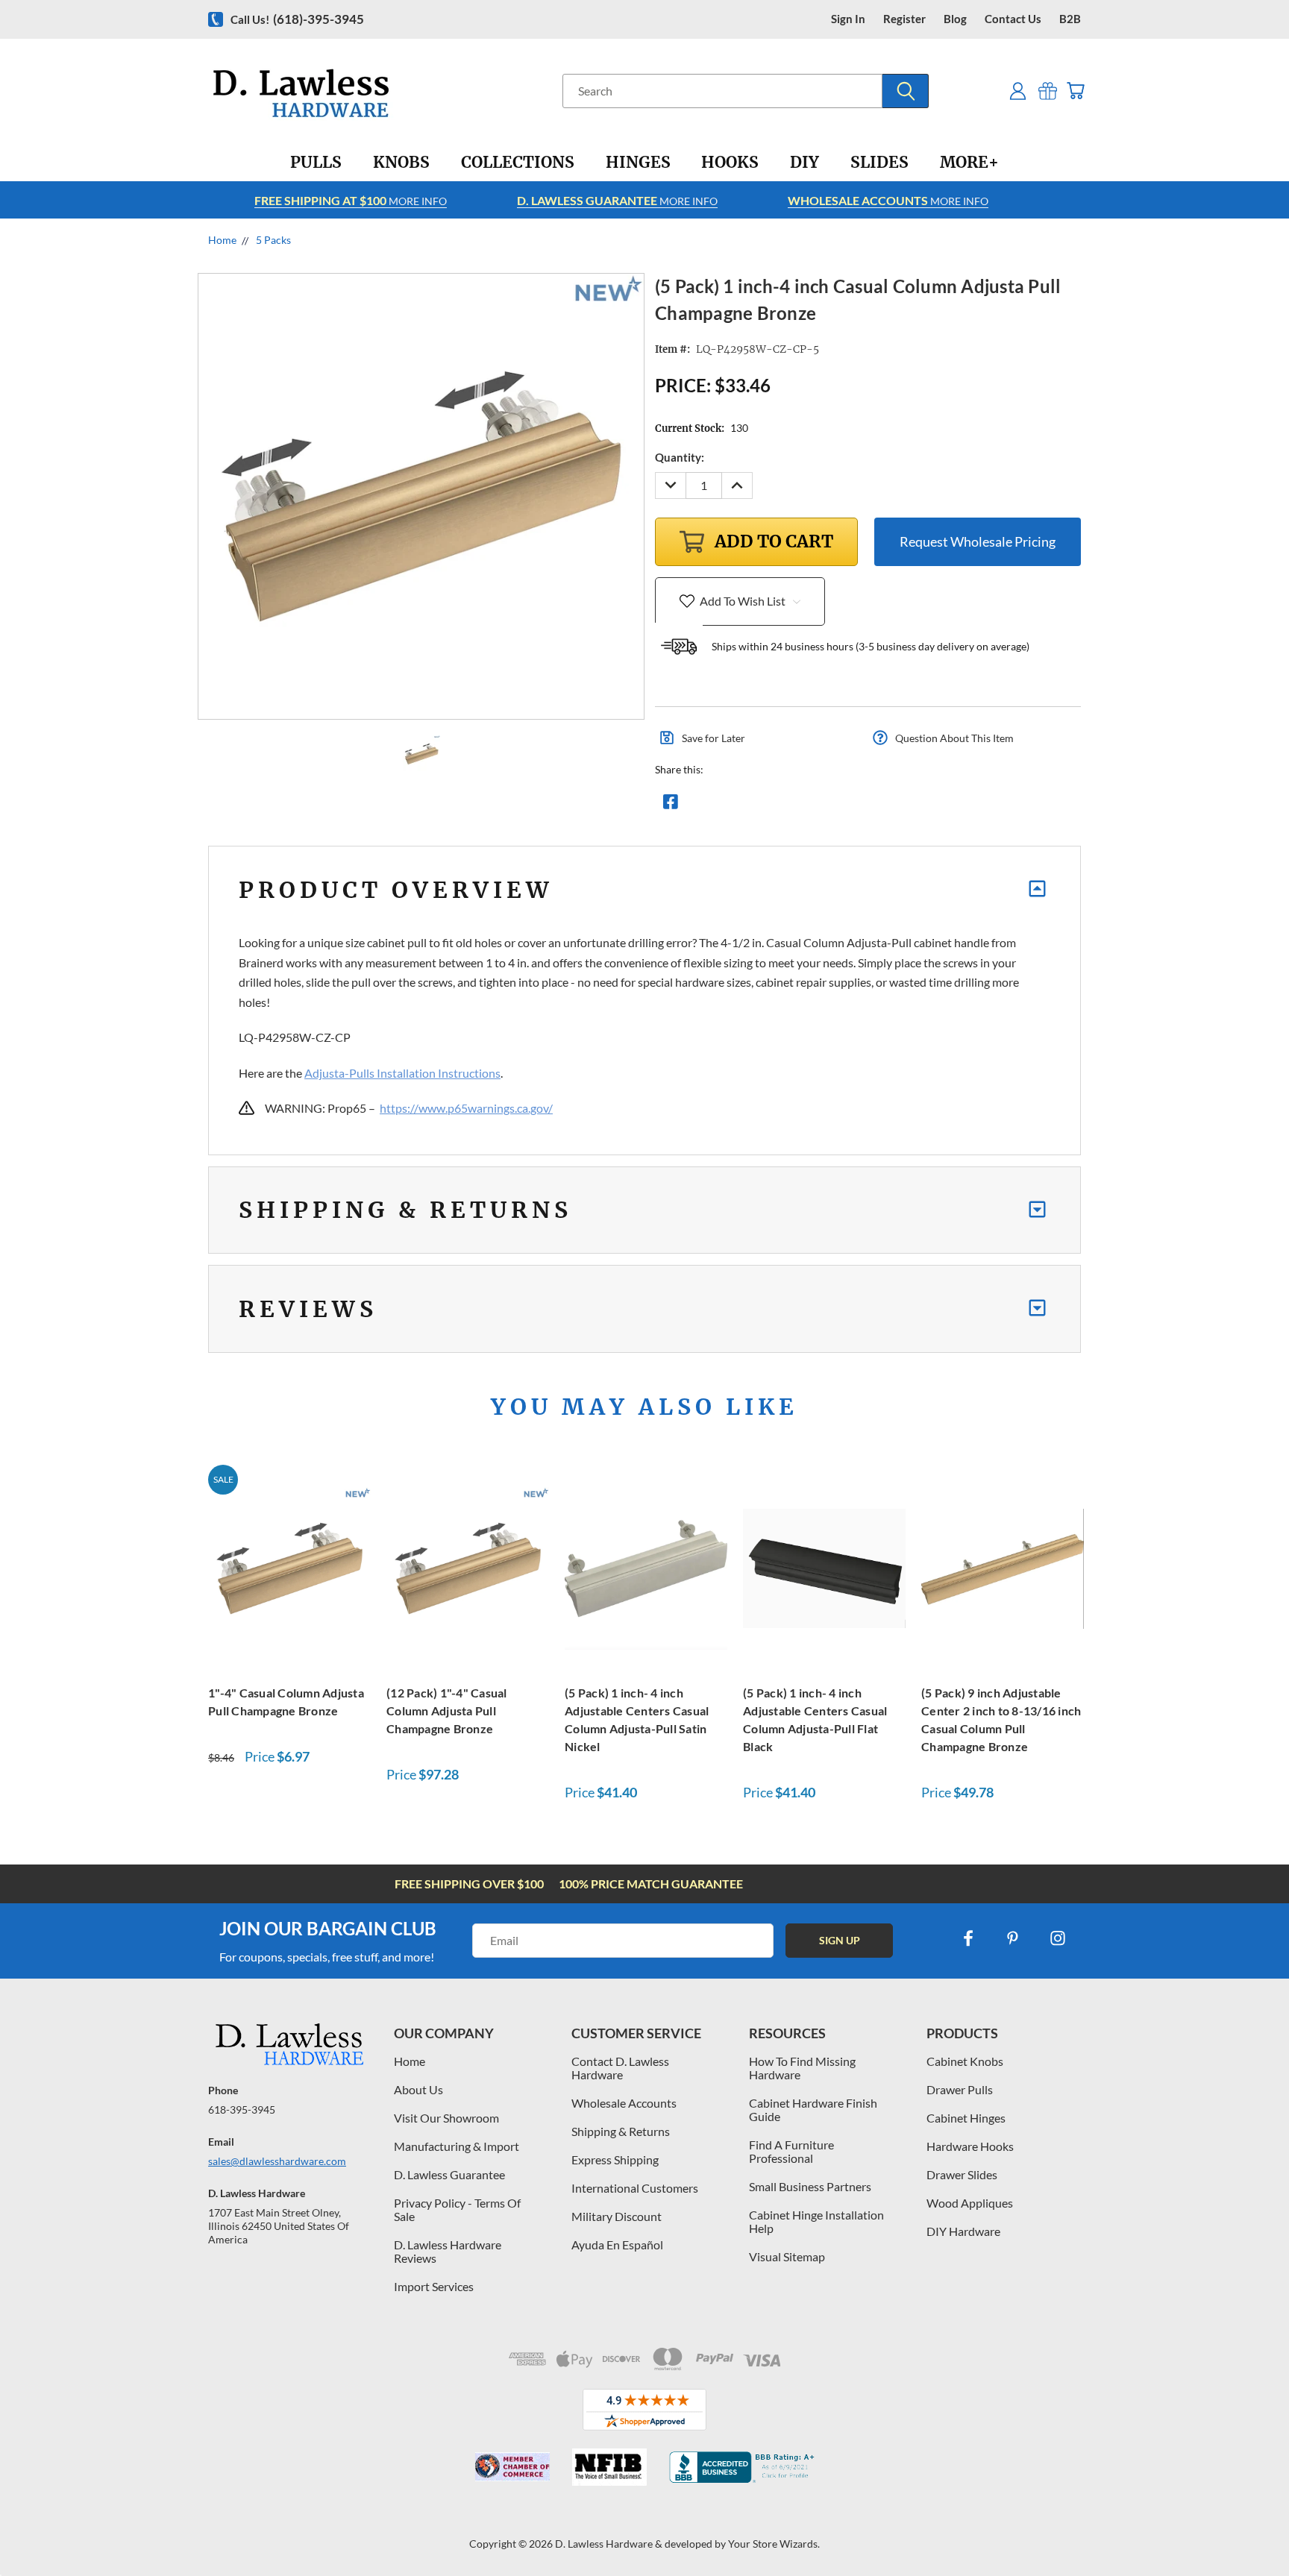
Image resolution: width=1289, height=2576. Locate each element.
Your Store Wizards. (774, 2544)
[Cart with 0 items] (1075, 91)
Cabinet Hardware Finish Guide (813, 2110)
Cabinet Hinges (966, 2118)
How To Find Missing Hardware (802, 2068)
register (904, 19)
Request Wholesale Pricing (978, 541)
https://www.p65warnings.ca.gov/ (466, 1108)
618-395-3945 (242, 2110)
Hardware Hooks (970, 2146)
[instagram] (1058, 1938)
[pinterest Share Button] (832, 805)
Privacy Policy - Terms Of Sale (457, 2209)
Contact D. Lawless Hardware (620, 2068)
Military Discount (617, 2216)
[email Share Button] (724, 805)
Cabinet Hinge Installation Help (816, 2221)
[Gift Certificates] (1048, 91)
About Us (418, 2089)
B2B (1070, 19)
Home (410, 2061)
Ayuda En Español (617, 2244)
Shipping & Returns (621, 2131)
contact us (1013, 19)
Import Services (434, 2286)
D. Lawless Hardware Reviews (448, 2251)
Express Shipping (615, 2159)
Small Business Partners (810, 2186)
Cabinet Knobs (965, 2061)
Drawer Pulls (960, 2089)
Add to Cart (289, 1567)
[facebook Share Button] (671, 805)
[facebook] (968, 1938)
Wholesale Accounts (624, 2103)
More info (351, 200)
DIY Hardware (963, 2231)
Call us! (297, 19)
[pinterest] (1013, 1938)
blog (955, 19)
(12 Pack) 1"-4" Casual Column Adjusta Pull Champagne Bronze (447, 1710)
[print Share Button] (778, 805)
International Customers (635, 2188)
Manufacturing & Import (457, 2146)
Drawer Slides (962, 2174)
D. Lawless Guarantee (449, 2174)
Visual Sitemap (787, 2256)
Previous (1250, 2529)
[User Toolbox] (1018, 91)
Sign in (848, 19)
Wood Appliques (970, 2203)
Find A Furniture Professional (791, 2151)
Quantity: (680, 457)
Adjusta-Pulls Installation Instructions (402, 1073)
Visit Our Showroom (446, 2118)
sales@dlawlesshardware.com (277, 2161)
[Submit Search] (906, 91)
